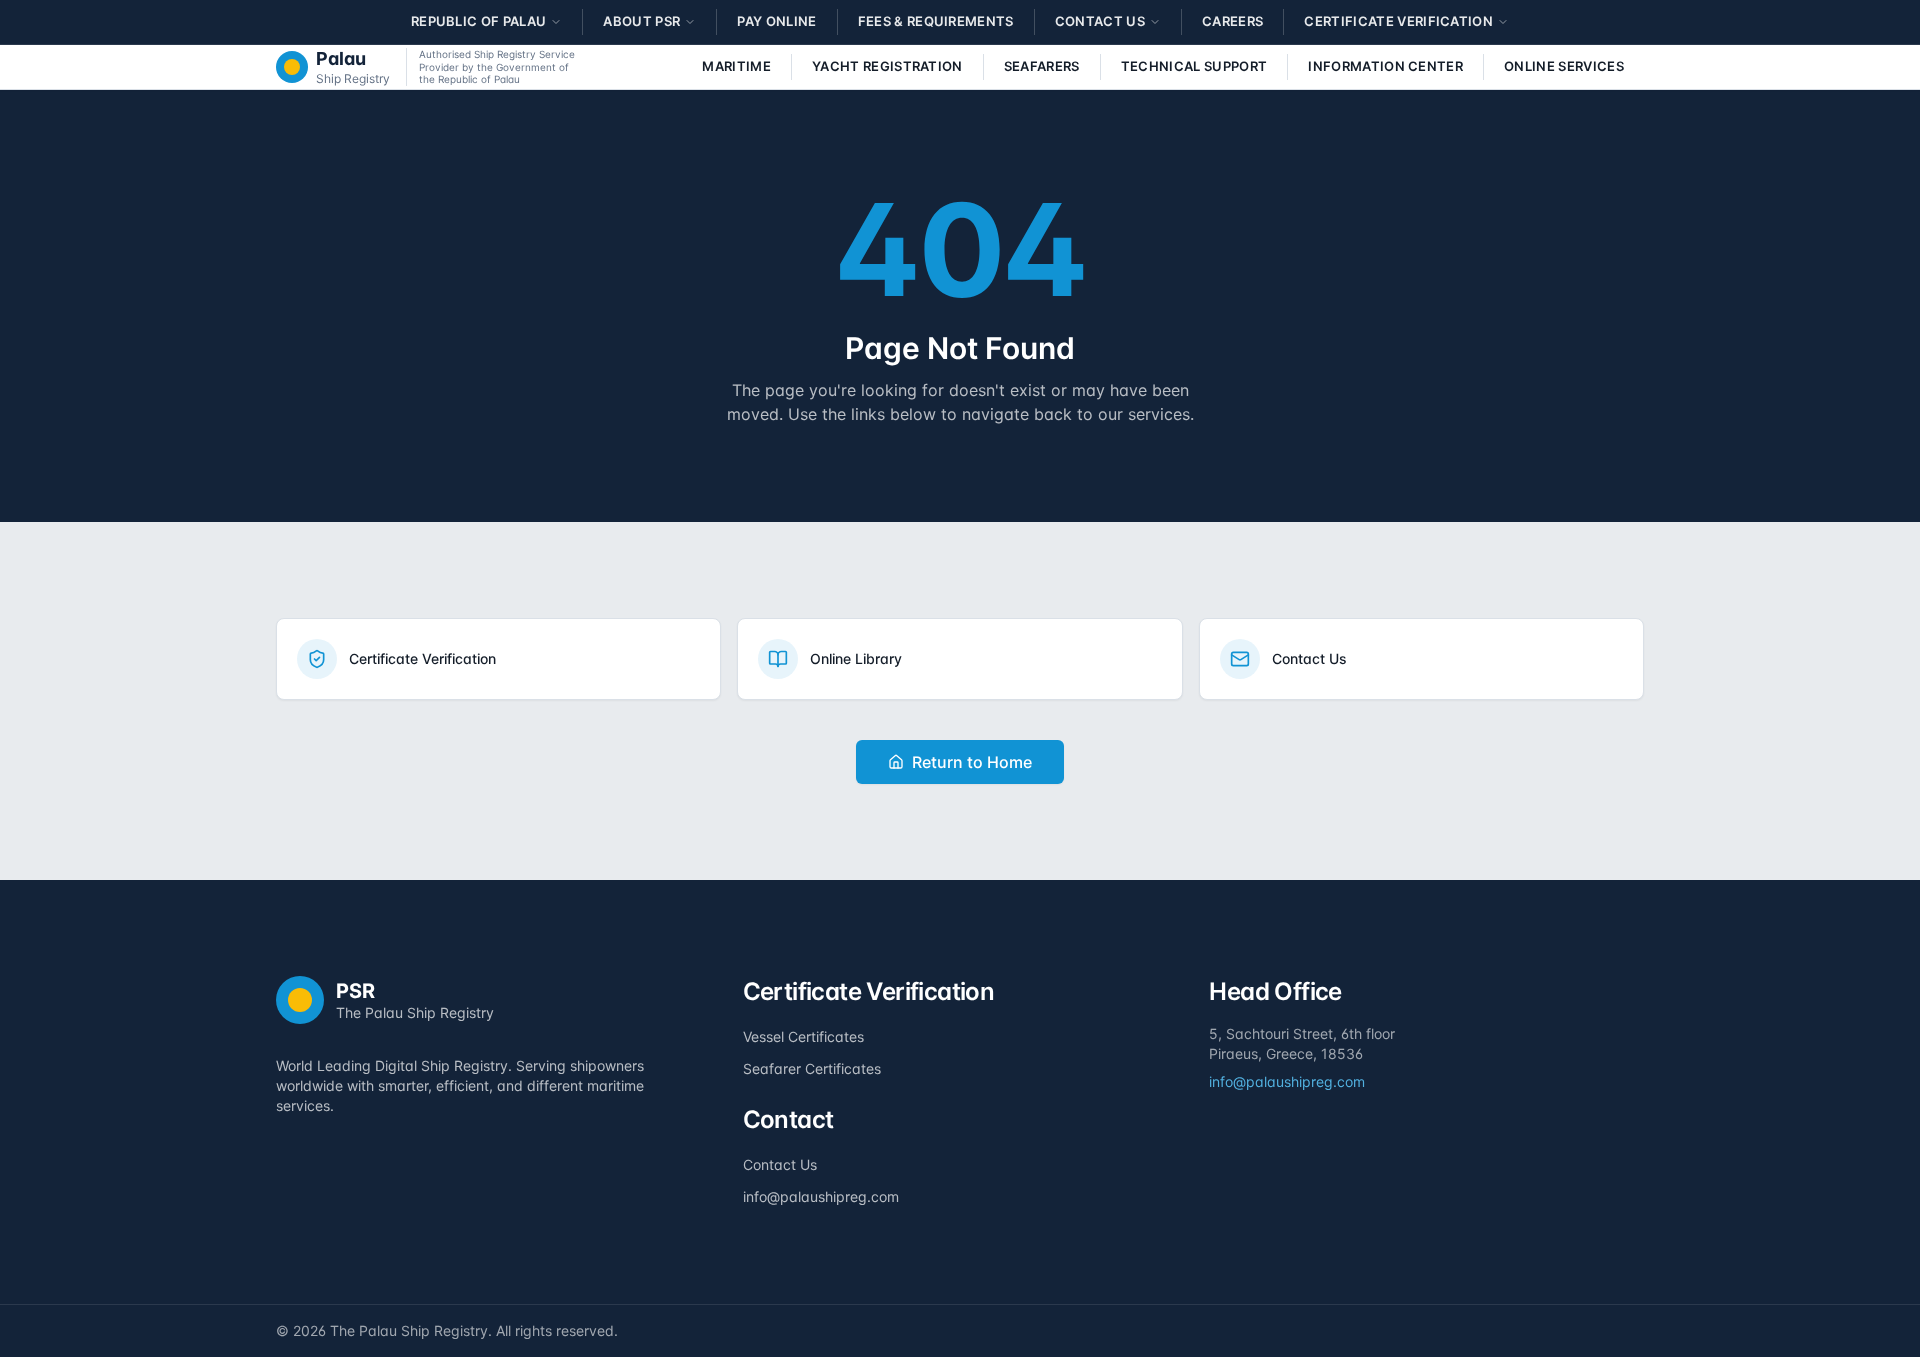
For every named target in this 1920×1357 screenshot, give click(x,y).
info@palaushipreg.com (821, 1196)
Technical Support (1194, 66)
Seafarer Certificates (812, 1068)
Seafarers (1042, 66)
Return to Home (972, 762)
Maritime (736, 66)
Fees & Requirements (936, 21)
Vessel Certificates (803, 1036)
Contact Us (780, 1164)
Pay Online (776, 21)
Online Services (1564, 66)
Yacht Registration (887, 66)
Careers (1232, 21)
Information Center (1385, 66)
